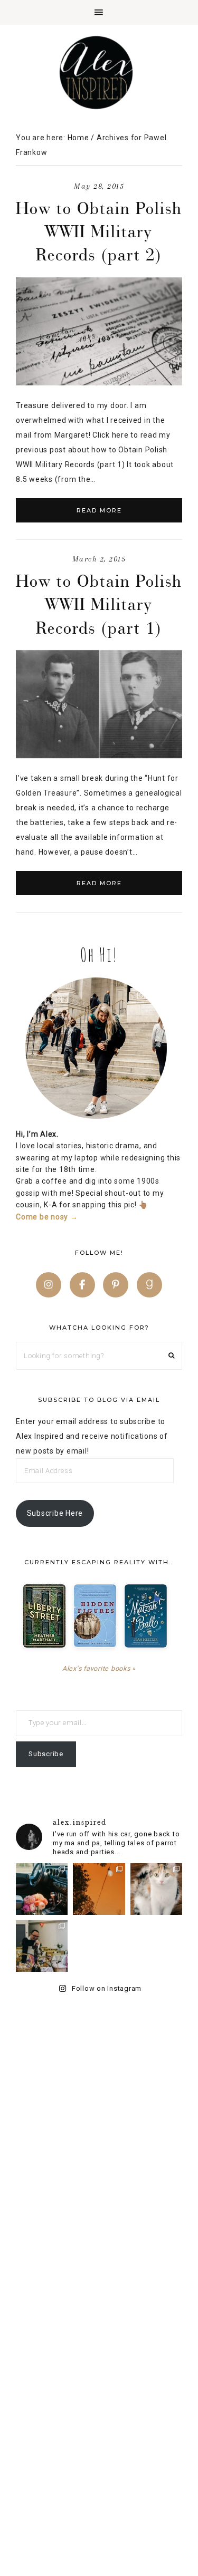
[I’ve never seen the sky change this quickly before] (99, 1889)
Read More (99, 510)
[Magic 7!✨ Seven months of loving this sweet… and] (156, 1889)
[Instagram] (49, 1285)
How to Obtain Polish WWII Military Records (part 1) (99, 604)
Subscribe (46, 1754)
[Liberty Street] (44, 1616)
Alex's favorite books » (99, 1668)
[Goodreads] (149, 1285)
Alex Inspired (99, 72)
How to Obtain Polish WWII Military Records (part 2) (99, 231)
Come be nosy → (47, 1217)
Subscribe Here (55, 1513)
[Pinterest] (116, 1285)
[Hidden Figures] (95, 1616)
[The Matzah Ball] (146, 1616)
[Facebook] (82, 1285)
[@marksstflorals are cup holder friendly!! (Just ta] (42, 1889)
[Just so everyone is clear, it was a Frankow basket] (42, 1946)
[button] (99, 12)
